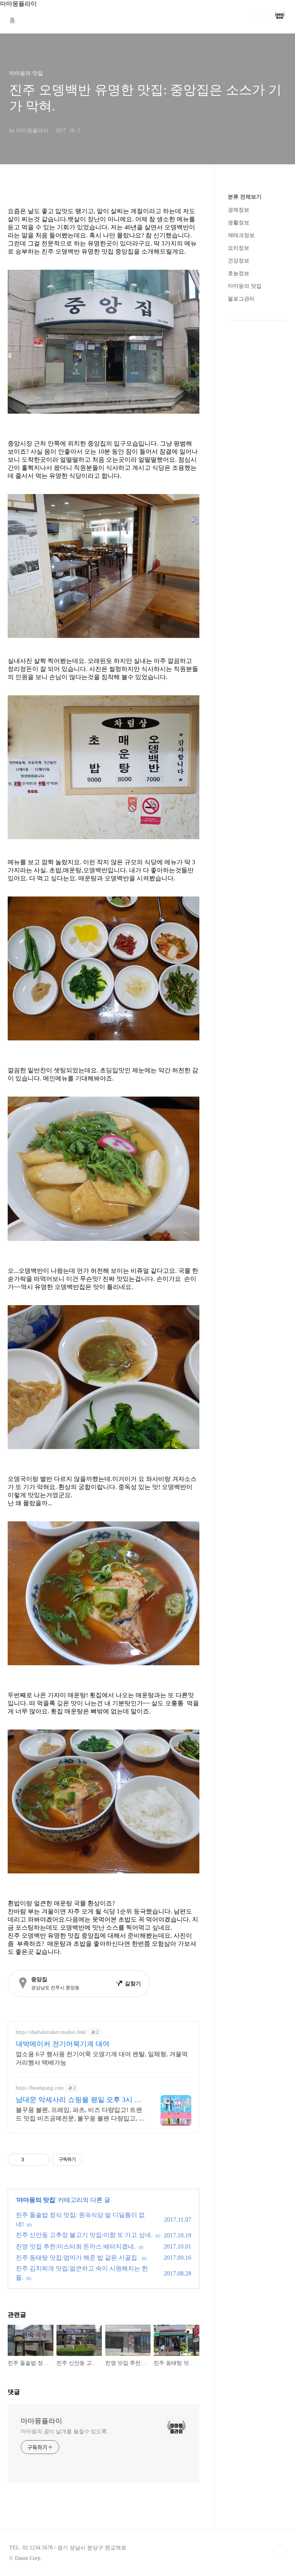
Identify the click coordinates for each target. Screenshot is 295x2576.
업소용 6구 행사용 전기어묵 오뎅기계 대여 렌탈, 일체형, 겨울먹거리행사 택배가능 (102, 2058)
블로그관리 (241, 299)
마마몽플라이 (41, 2421)
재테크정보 (241, 235)
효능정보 (239, 273)
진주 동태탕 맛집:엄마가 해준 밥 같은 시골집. (77, 2258)
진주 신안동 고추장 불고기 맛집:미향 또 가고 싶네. (84, 2235)
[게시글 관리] (41, 2160)
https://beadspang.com (40, 2088)
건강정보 (239, 261)
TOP (280, 2551)
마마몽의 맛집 (36, 2200)
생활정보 (239, 223)
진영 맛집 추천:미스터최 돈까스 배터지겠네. (76, 2246)
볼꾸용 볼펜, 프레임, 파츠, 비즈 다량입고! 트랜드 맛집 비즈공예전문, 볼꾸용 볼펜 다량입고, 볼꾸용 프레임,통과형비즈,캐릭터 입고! (80, 2115)
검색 (262, 15)
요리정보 (239, 248)
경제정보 (239, 210)
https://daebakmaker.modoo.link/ (51, 2032)
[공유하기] (31, 2160)
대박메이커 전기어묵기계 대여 (63, 2044)
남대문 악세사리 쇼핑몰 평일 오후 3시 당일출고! (79, 2100)
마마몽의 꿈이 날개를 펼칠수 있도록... (66, 2432)
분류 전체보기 (245, 197)
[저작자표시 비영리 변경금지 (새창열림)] (93, 2160)
